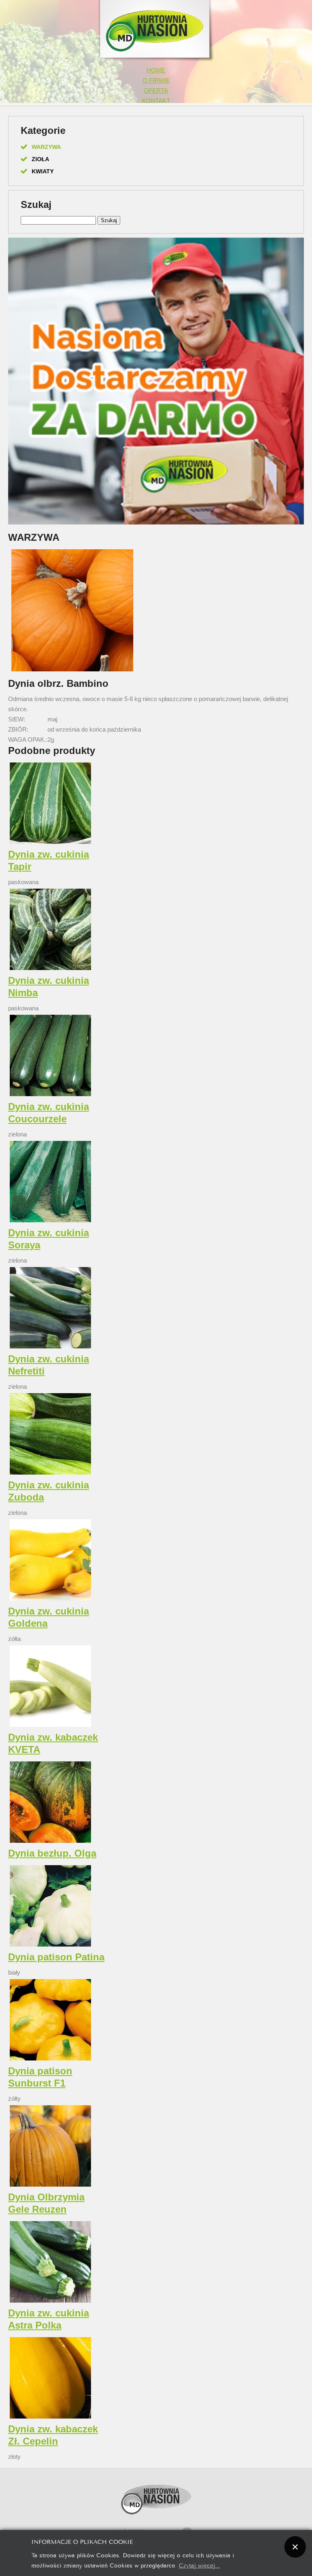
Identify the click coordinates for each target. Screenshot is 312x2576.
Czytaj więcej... (199, 2565)
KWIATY (43, 171)
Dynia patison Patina (56, 1957)
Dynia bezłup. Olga (52, 1853)
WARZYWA (46, 147)
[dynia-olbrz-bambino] (72, 671)
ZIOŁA (40, 159)
